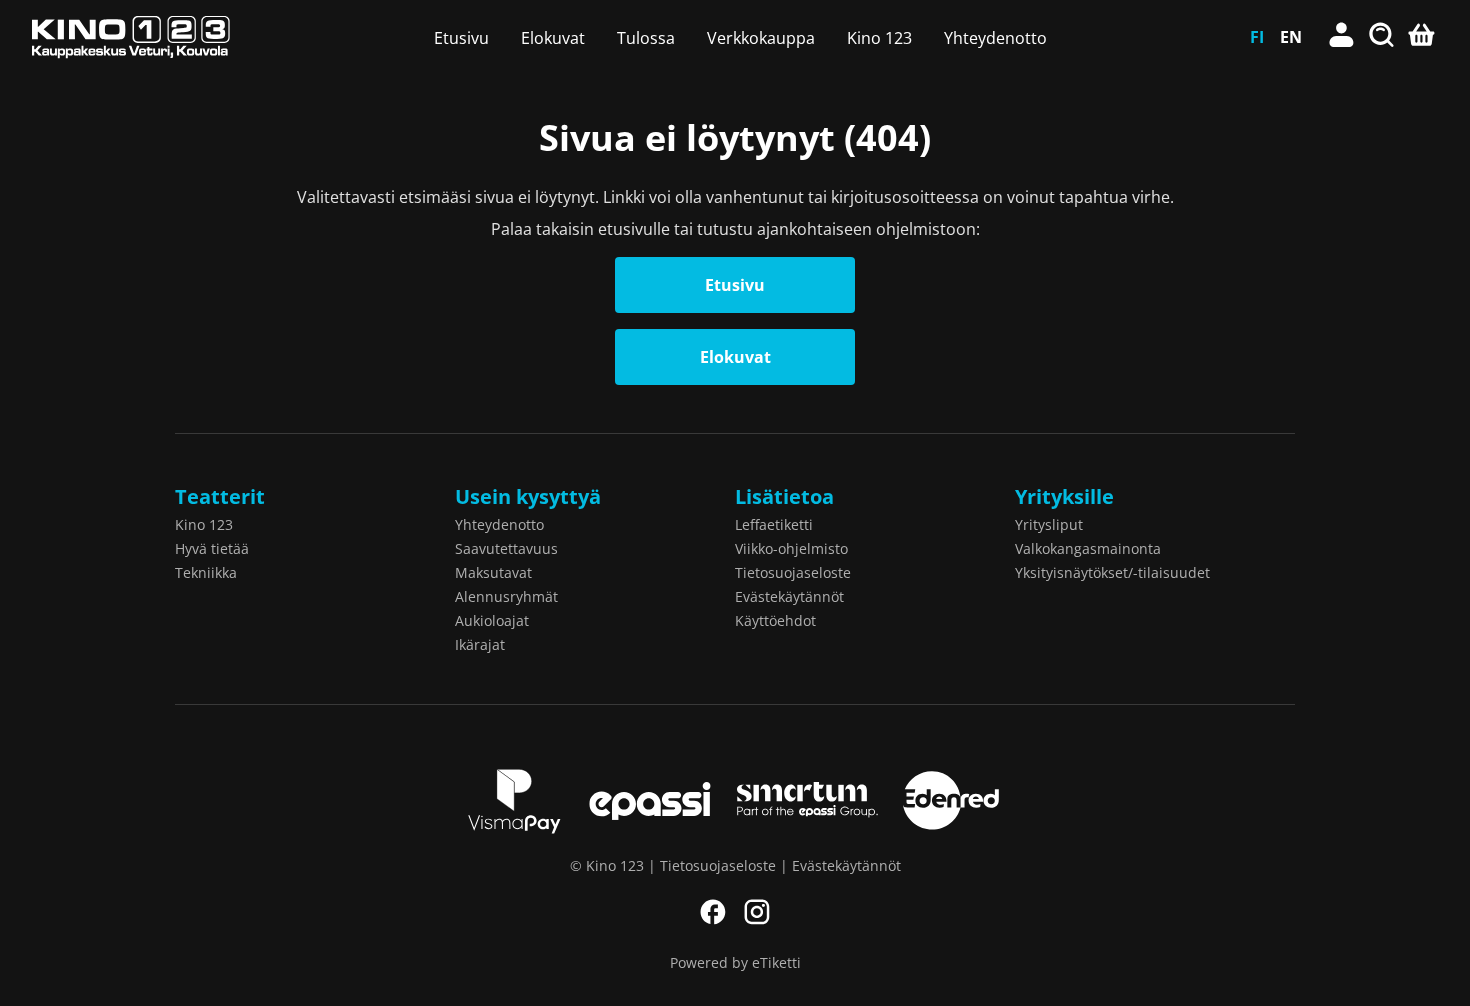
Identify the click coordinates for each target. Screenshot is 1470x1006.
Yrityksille (1064, 496)
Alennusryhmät (506, 596)
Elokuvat (553, 38)
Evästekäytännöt (789, 596)
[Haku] (1382, 37)
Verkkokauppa (761, 38)
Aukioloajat (492, 620)
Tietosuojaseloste (793, 572)
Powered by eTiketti (735, 962)
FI (1257, 37)
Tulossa (646, 38)
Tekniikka (206, 572)
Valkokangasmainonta (1088, 548)
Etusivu (461, 38)
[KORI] (1422, 37)
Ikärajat (480, 644)
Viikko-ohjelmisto (791, 548)
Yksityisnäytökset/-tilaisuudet (1112, 572)
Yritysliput (1049, 524)
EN (1291, 37)
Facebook (713, 912)
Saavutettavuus (506, 548)
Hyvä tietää (212, 548)
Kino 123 (879, 38)
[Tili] (1342, 37)
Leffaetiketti (774, 524)
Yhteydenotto (995, 38)
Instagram (757, 912)
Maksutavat (493, 572)
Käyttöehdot (775, 620)
